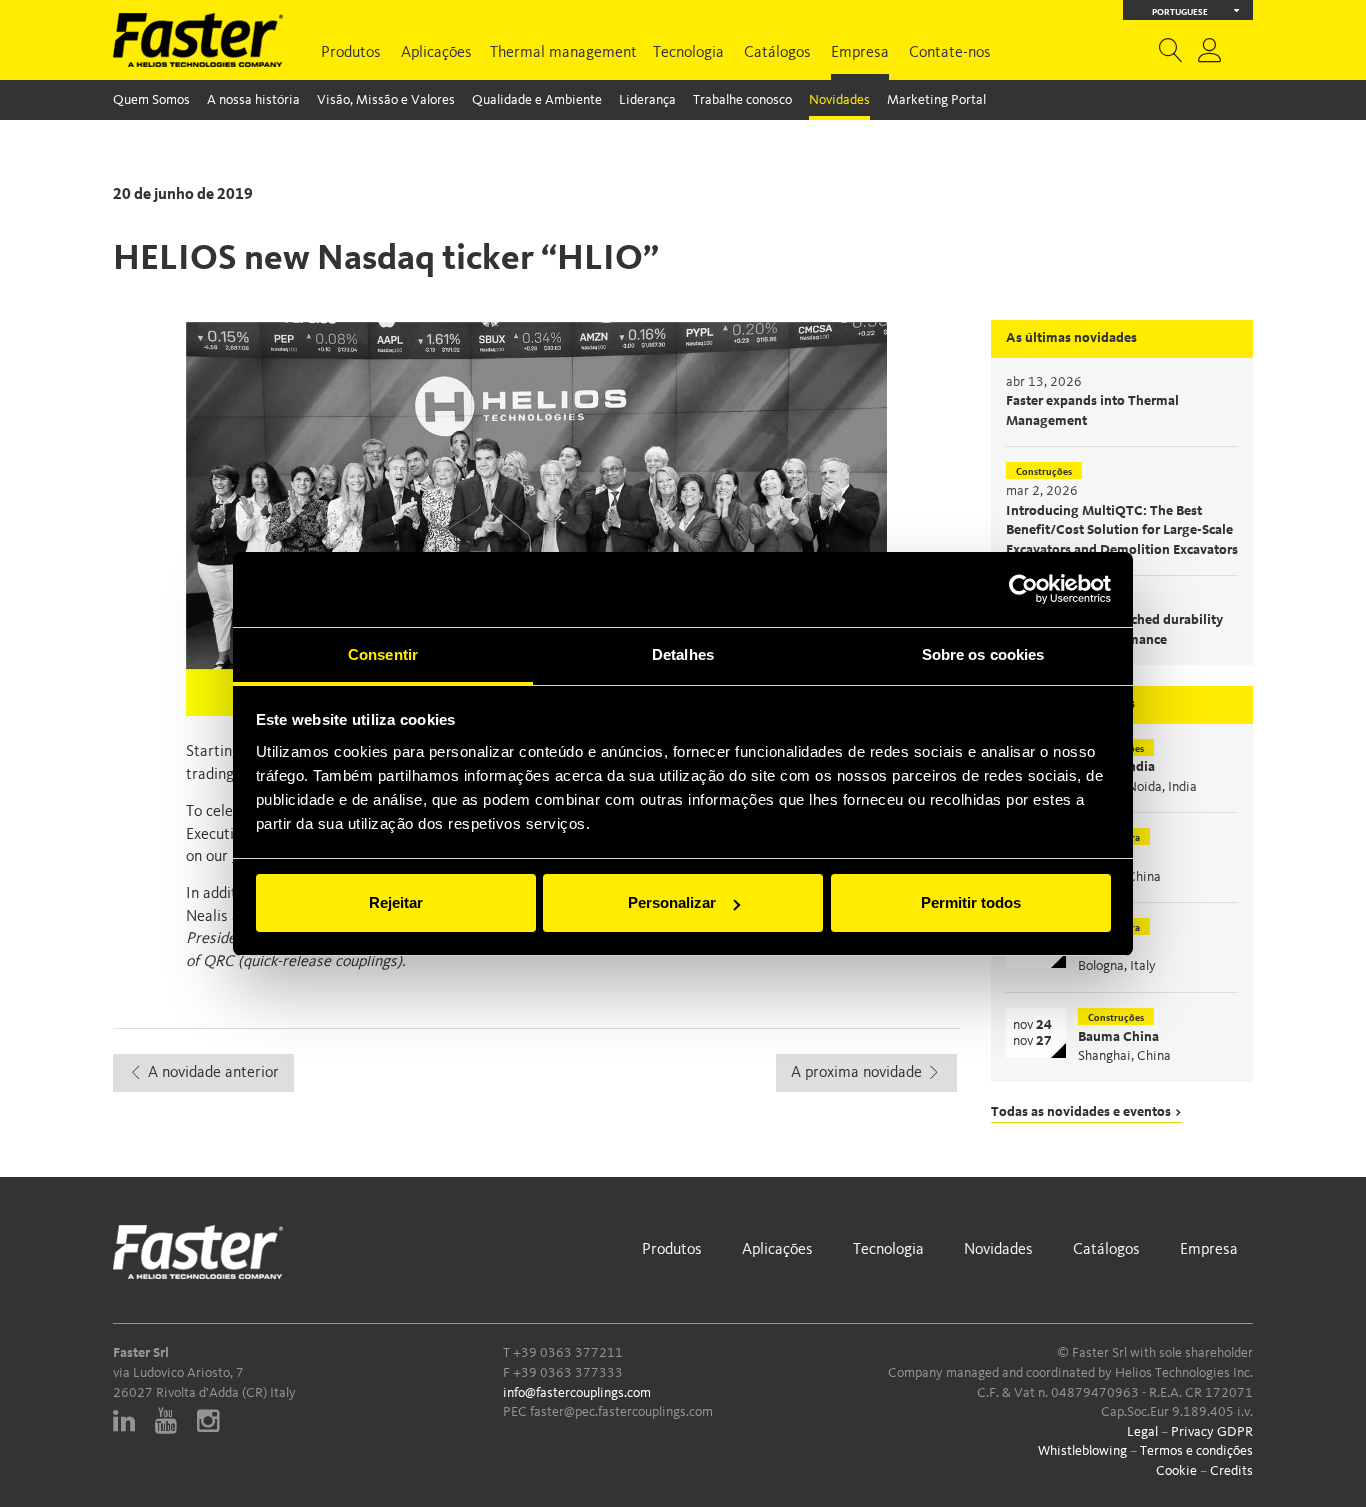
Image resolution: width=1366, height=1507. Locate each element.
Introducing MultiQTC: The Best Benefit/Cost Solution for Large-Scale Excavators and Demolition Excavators (1122, 530)
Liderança (647, 100)
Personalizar (672, 902)
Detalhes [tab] (683, 654)
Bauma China (1118, 1037)
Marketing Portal (936, 100)
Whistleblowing (1082, 1451)
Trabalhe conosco (742, 100)
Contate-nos (950, 53)
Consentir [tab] (383, 654)
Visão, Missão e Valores (386, 100)
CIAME (1099, 857)
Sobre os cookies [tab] (983, 654)
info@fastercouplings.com (577, 1393)
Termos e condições (1196, 1451)
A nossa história (253, 100)
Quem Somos (151, 100)
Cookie (1176, 1471)
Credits (1231, 1471)
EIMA (1095, 947)
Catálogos (777, 53)
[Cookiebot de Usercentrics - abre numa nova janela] (1023, 589)
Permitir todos (971, 902)
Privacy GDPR (1212, 1432)
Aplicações (436, 53)
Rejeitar (396, 902)
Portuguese (1180, 12)
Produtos (351, 53)
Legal (1142, 1432)
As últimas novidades (1071, 338)
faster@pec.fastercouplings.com (621, 1412)
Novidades (839, 100)
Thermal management (563, 53)
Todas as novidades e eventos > (1086, 1112)
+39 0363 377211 (568, 1353)
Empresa (860, 53)
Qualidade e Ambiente (537, 100)
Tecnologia (688, 53)
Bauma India (1116, 767)
